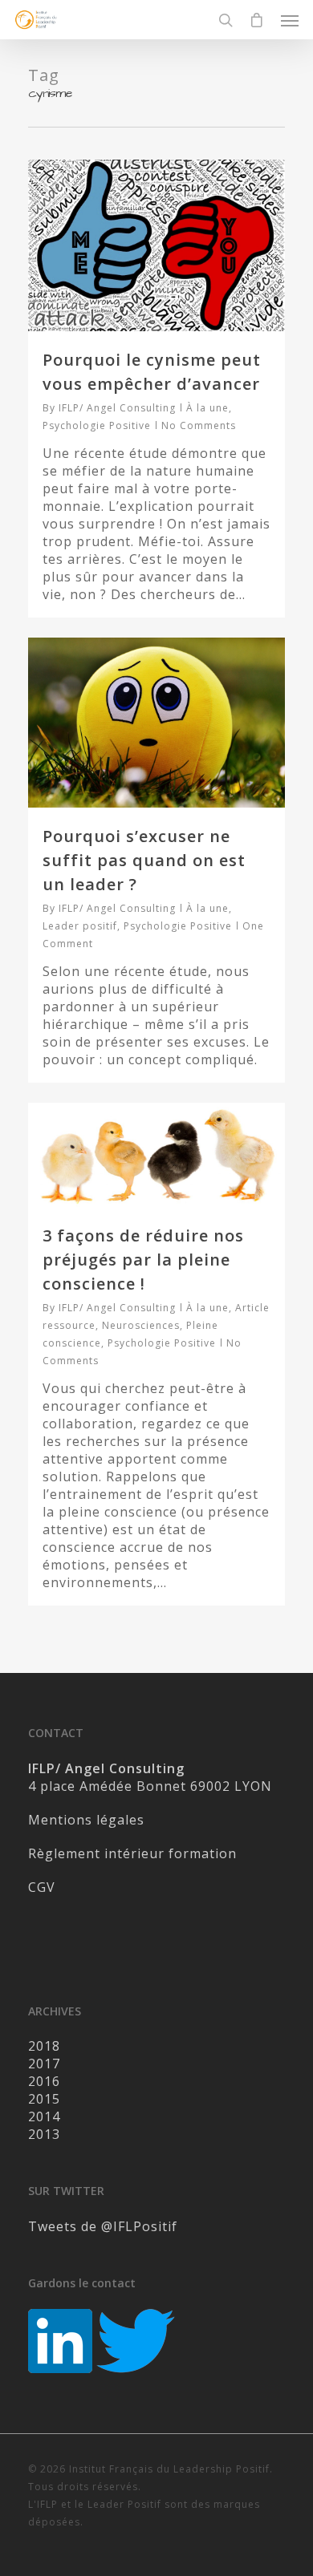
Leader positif (80, 926)
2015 (44, 2099)
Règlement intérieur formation (132, 1853)
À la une (207, 408)
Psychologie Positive (97, 425)
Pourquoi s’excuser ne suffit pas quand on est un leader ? (144, 860)
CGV (42, 1887)
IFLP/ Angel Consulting (117, 408)
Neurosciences (141, 1325)
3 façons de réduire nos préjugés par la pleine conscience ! (143, 1260)
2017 (44, 2064)
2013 (44, 2134)
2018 (44, 2046)
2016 (44, 2081)
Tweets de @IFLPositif (103, 2226)
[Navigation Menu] (290, 20)
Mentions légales (86, 1820)
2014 (44, 2116)
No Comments (199, 425)
